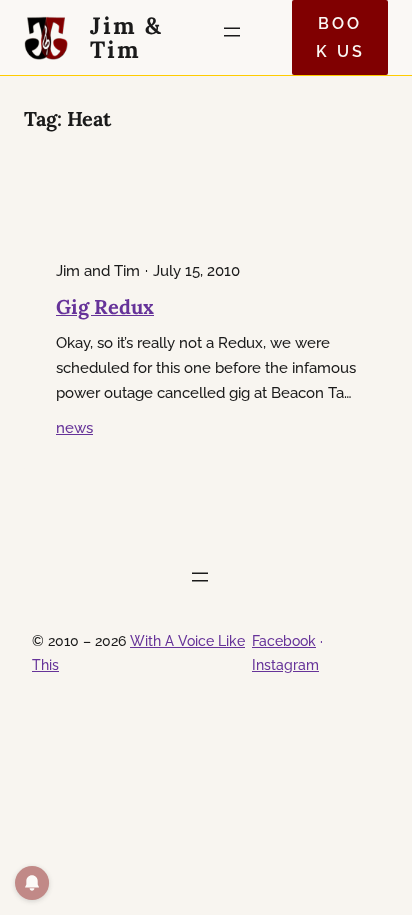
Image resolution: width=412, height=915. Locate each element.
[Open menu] (238, 38)
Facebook (284, 641)
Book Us (340, 37)
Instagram (285, 665)
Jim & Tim (126, 37)
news (74, 427)
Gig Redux (105, 306)
